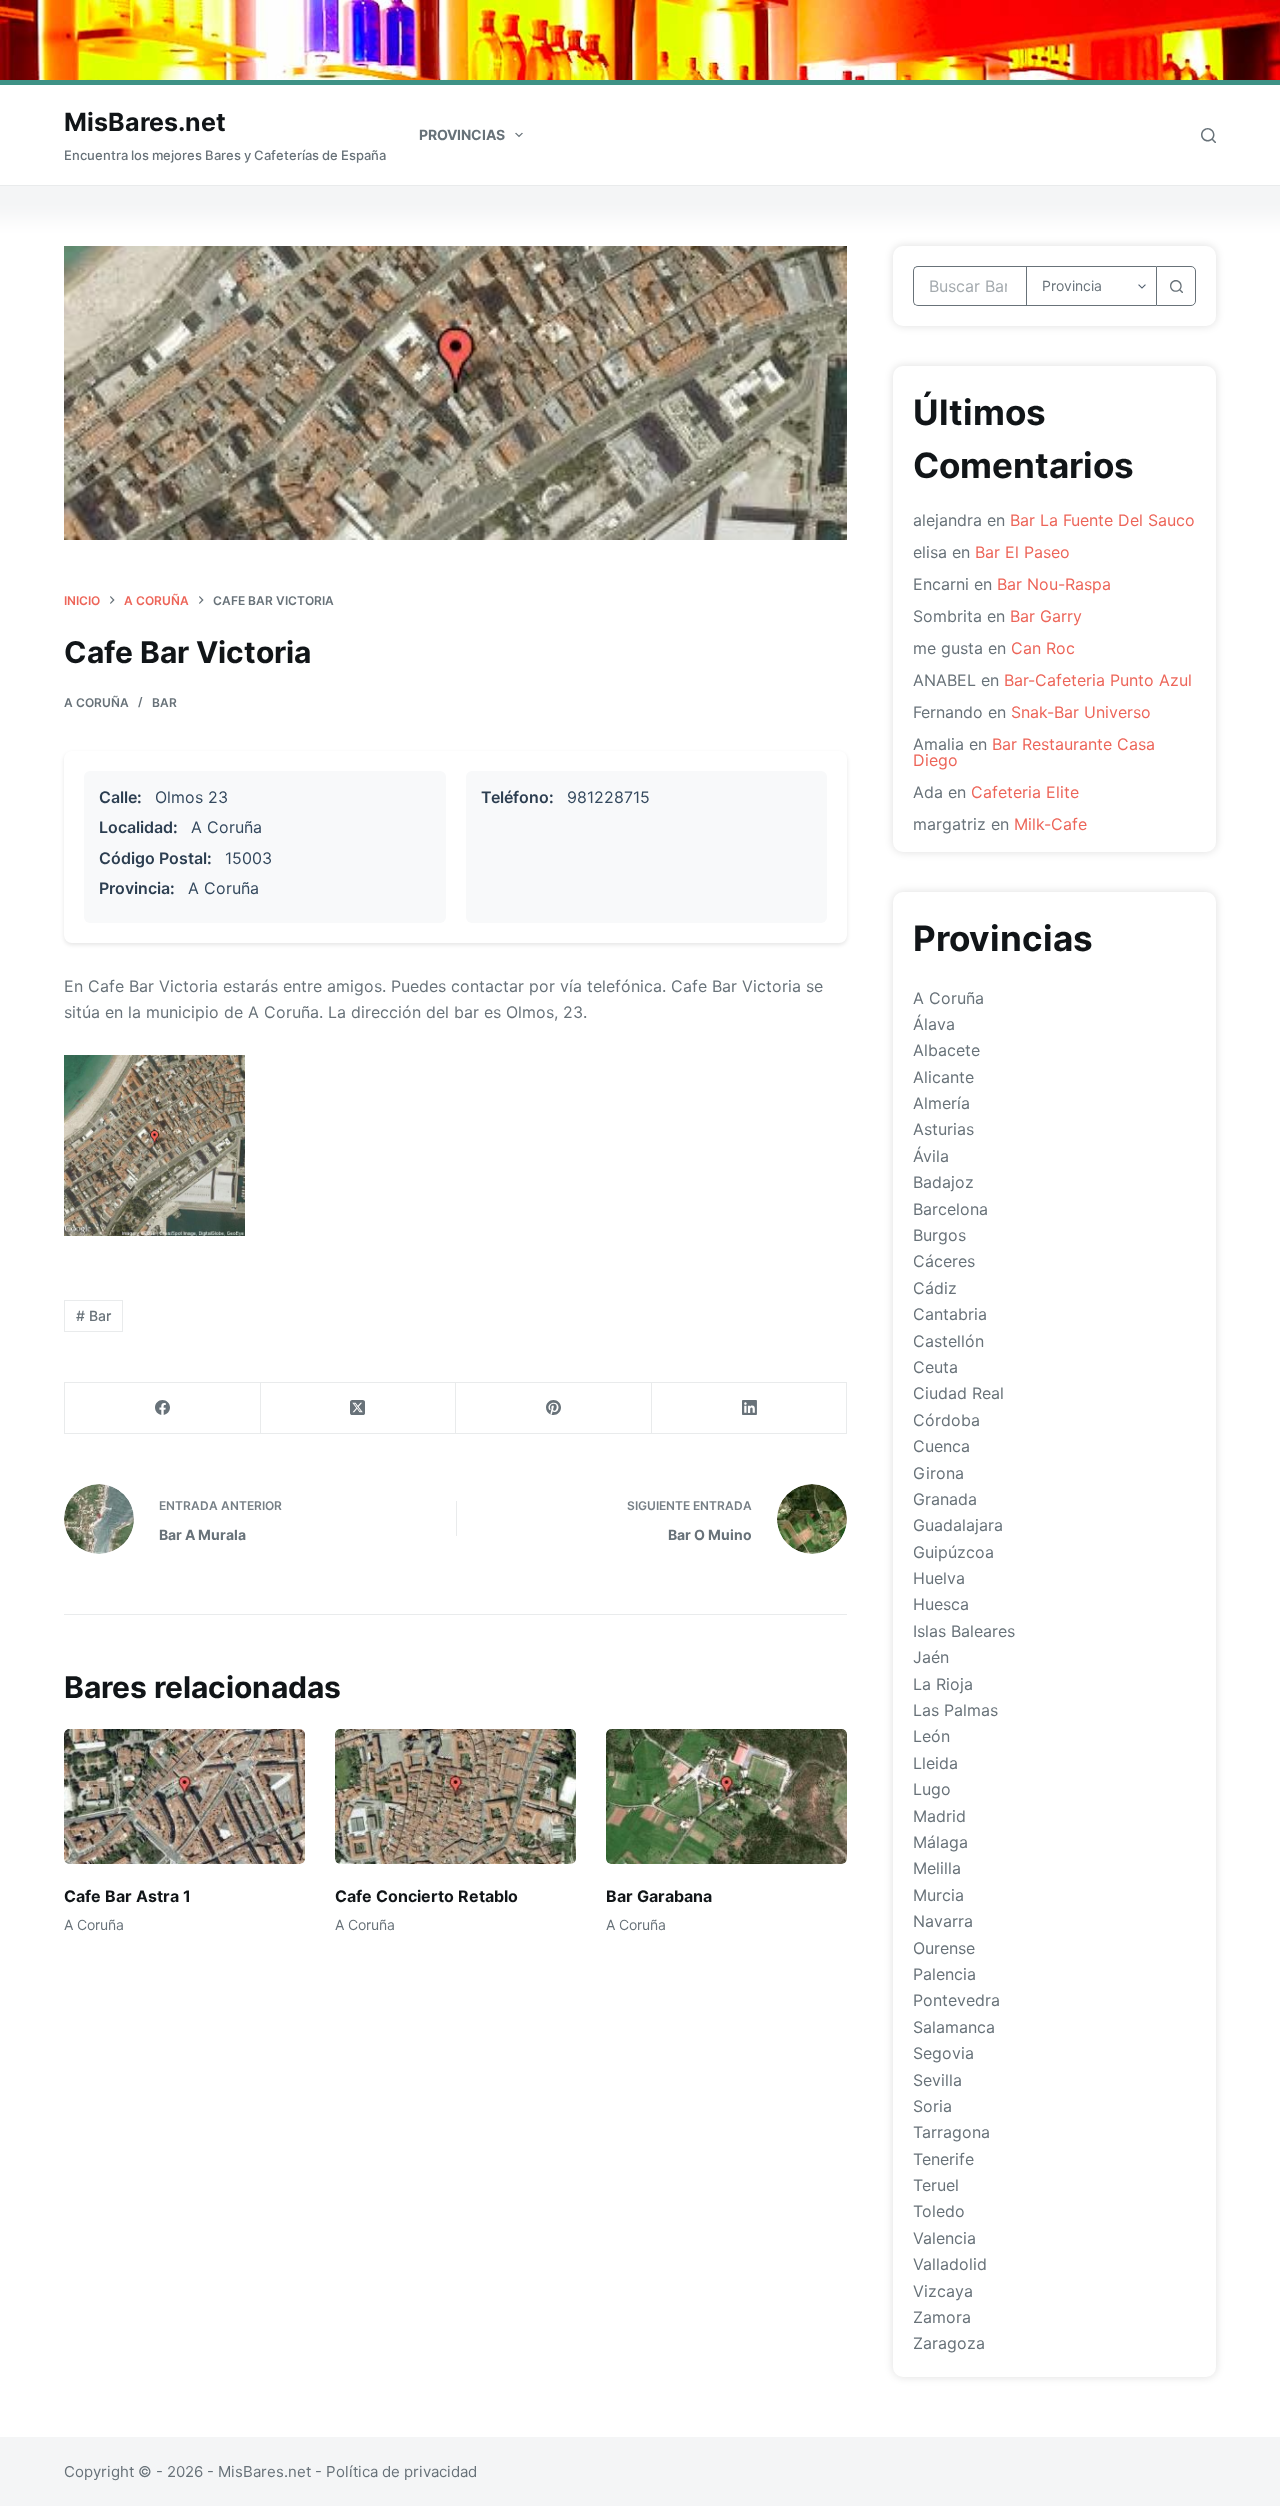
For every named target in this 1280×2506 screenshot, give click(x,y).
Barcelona (950, 1209)
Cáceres (944, 1261)
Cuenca (941, 1446)
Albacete (946, 1050)
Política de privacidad (401, 2471)
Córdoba (946, 1420)
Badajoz (943, 1182)
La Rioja (943, 1684)
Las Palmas (955, 1710)
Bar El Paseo (1022, 552)
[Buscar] (1208, 135)
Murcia (938, 1895)
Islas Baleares (964, 1631)
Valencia (944, 2238)
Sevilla (937, 2080)
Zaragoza (949, 2343)
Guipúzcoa (953, 1552)
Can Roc (1043, 648)
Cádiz (935, 1288)
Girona (938, 1473)
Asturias (943, 1129)
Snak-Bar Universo (1081, 712)
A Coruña (96, 702)
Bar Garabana (659, 1896)
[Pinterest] (554, 1408)
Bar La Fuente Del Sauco (1102, 520)
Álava (934, 1024)
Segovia (943, 2053)
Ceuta (935, 1367)
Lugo (932, 1789)
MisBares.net (145, 122)
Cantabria (950, 1314)
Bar (164, 702)
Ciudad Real (958, 1393)
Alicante (943, 1077)
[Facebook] (163, 1408)
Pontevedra (956, 2000)
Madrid (939, 1816)
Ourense (944, 1948)
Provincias (462, 134)
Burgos (939, 1235)
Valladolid (950, 2264)
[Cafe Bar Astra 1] (184, 1797)
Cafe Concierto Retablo (426, 1896)
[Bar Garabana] (726, 1797)
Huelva (939, 1578)
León (931, 1736)
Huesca (941, 1604)
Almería (941, 1103)
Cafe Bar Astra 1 (127, 1896)
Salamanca (954, 2027)
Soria (932, 2106)
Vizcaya (943, 2291)
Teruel (936, 2185)
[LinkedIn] (750, 1408)
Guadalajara (958, 1525)
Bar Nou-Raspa (1054, 584)
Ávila (931, 1156)
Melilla (937, 1868)
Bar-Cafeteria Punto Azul (1098, 680)
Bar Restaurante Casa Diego (1034, 752)
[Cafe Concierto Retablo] (455, 1797)
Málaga (940, 1842)
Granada (945, 1499)
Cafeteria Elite (1025, 792)
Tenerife (943, 2159)
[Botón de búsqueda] (1176, 286)
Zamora (942, 2317)
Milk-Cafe (1050, 824)
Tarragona (951, 2132)
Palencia (944, 1974)
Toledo (939, 2211)
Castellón (948, 1341)
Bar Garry (1046, 616)
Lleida (935, 1763)
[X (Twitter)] (359, 1408)
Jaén (931, 1657)
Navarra (943, 1921)
